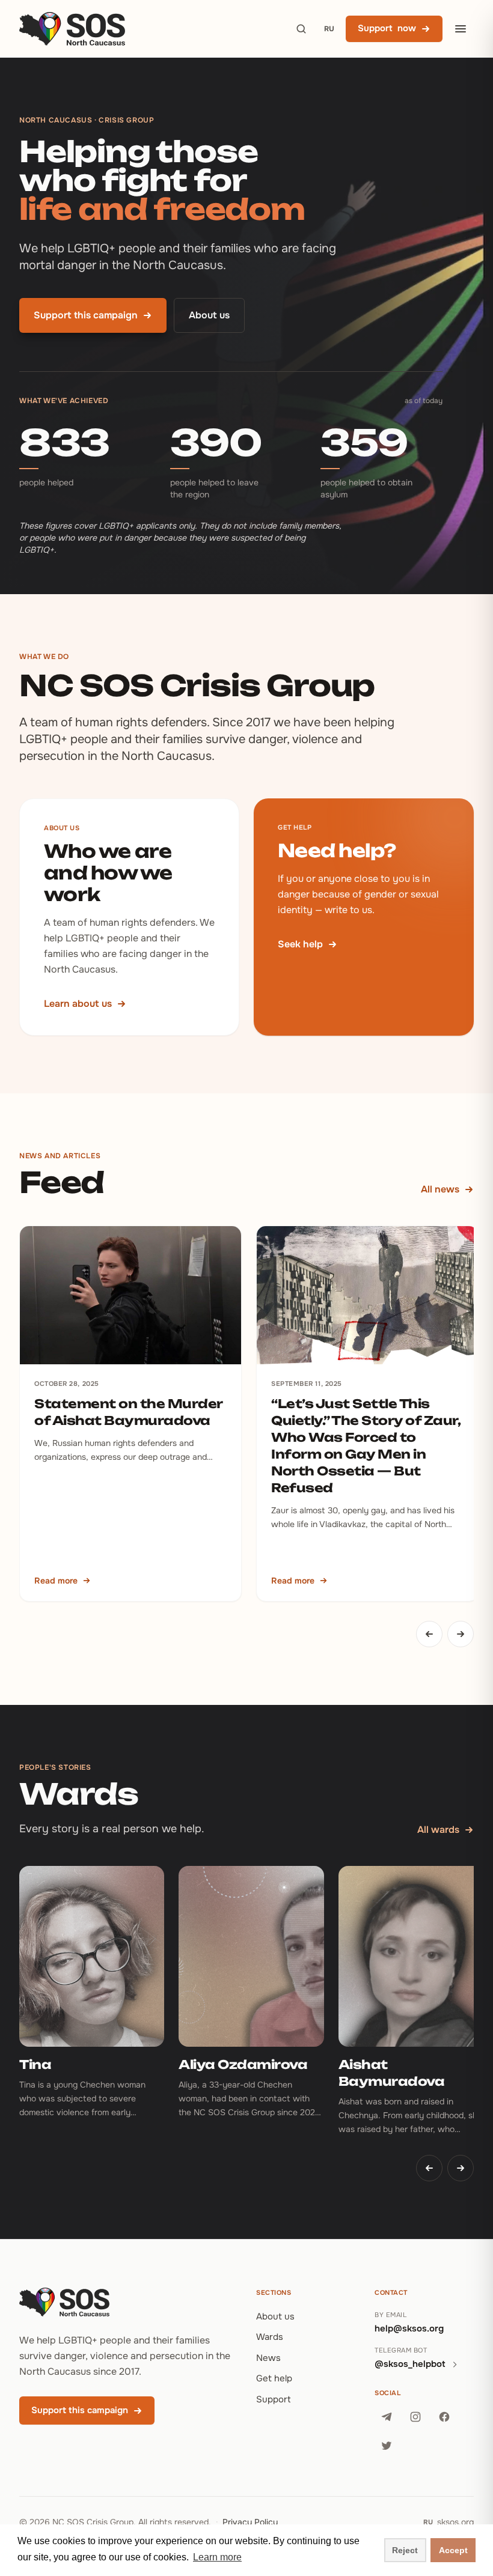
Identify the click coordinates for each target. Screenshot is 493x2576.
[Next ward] (461, 2168)
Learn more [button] (217, 2557)
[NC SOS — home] (72, 29)
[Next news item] (461, 1634)
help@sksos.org (409, 2328)
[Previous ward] (429, 2168)
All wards (438, 1830)
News (268, 2358)
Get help (274, 2378)
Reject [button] (405, 2550)
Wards (270, 2337)
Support (274, 2399)
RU (329, 29)
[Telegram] (387, 2417)
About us (209, 315)
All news (440, 1189)
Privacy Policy (250, 2522)
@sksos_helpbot (410, 2364)
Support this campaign (86, 315)
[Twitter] (387, 2446)
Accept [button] (453, 2550)
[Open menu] (461, 29)
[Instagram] (415, 2417)
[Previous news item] (429, 1634)
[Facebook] (444, 2417)
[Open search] (301, 29)
